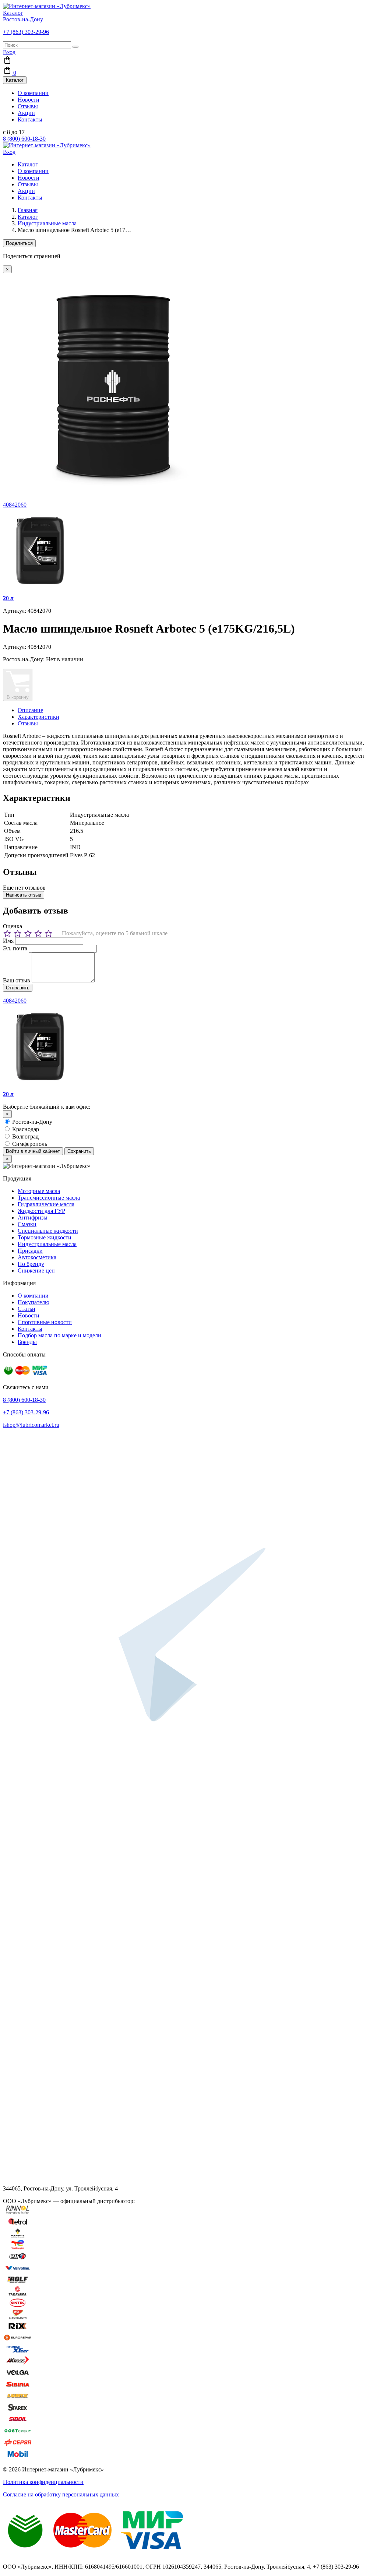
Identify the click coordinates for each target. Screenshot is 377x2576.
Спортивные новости (45, 1322)
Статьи (27, 1309)
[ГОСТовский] (18, 2434)
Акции (26, 113)
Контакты (30, 119)
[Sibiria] (18, 2387)
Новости (29, 100)
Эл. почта (15, 948)
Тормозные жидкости (45, 1237)
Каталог (13, 13)
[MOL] (18, 2317)
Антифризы (33, 1217)
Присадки (30, 1251)
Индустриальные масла (47, 223)
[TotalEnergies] (18, 2248)
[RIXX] (18, 2329)
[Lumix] (18, 2399)
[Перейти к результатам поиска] (75, 47)
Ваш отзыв (17, 980)
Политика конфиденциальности (43, 2482)
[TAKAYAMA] (18, 2294)
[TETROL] (18, 2225)
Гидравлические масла (46, 1204)
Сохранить (79, 1151)
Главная (28, 210)
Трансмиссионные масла (49, 1198)
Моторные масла (39, 1191)
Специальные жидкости (48, 1231)
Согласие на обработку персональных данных (61, 2494)
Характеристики (38, 717)
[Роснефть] (18, 2236)
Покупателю (34, 1302)
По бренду (31, 1264)
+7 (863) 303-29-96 (26, 32)
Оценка (13, 926)
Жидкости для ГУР (41, 1211)
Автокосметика (37, 1257)
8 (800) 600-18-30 (24, 139)
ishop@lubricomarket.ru (31, 1425)
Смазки (27, 1224)
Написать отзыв (24, 895)
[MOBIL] (18, 2457)
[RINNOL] (18, 2213)
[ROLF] (18, 2282)
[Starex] (18, 2410)
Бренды (27, 1342)
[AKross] (18, 2364)
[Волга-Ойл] (18, 2376)
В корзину (18, 697)
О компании (33, 93)
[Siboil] (18, 2422)
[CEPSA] (18, 2445)
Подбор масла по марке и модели (59, 1335)
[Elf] (18, 2259)
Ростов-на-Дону (23, 19)
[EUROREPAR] (18, 2341)
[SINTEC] (18, 2306)
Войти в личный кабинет (33, 1151)
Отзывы (28, 106)
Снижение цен (36, 1271)
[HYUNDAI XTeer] (18, 2352)
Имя (8, 941)
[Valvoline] (18, 2271)
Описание (30, 710)
